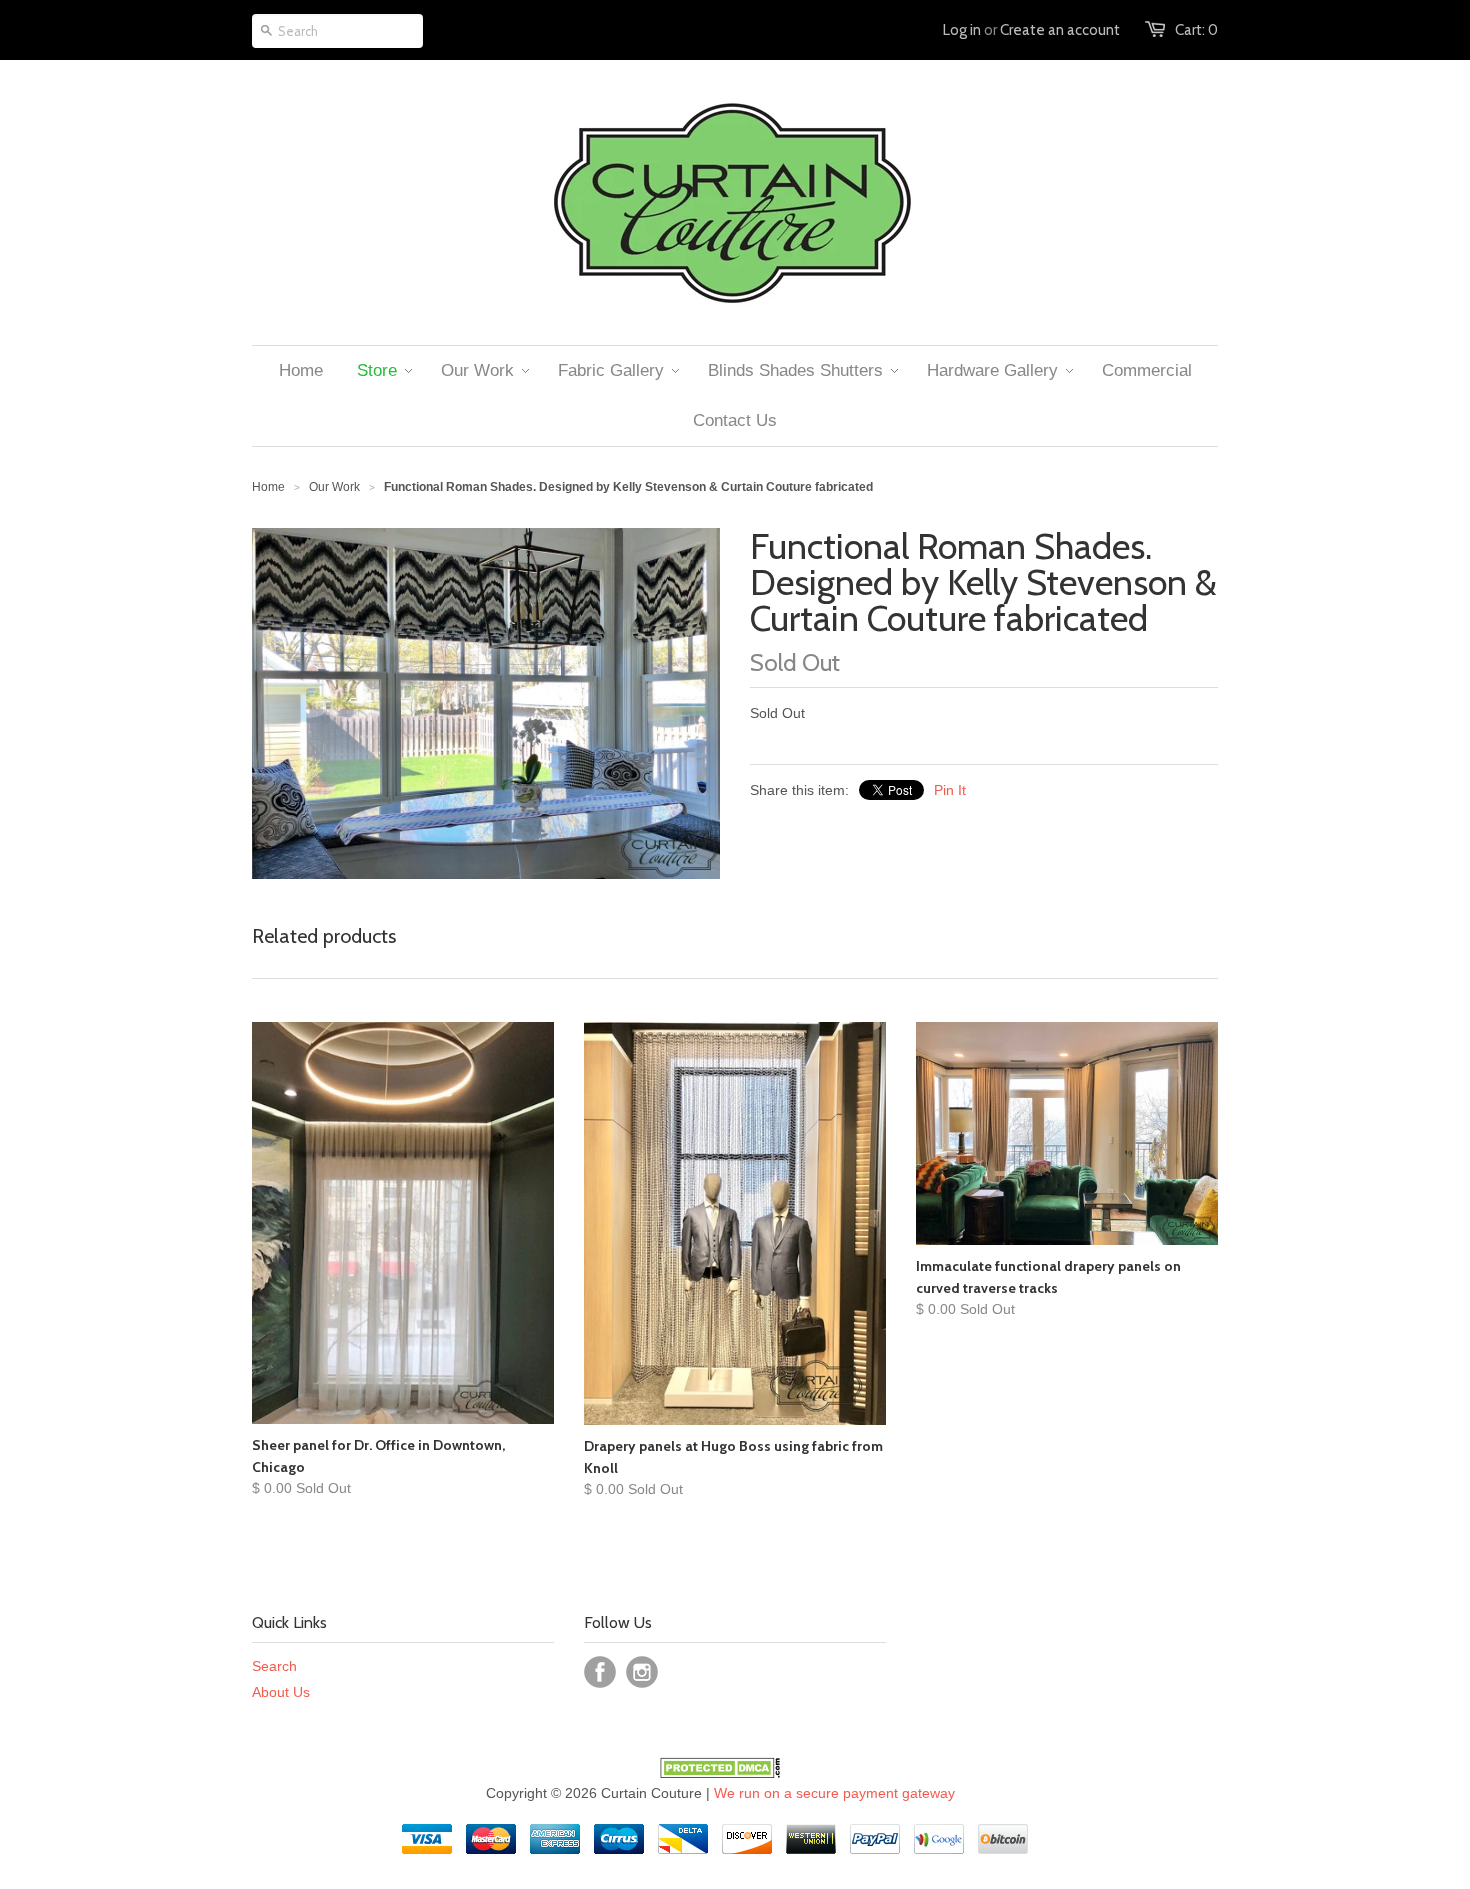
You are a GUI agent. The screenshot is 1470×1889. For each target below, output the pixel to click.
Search (274, 1666)
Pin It (950, 790)
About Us (281, 1692)
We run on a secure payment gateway (834, 1793)
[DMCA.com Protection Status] (720, 1773)
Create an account (1060, 30)
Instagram (642, 1672)
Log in (962, 30)
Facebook (600, 1672)
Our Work (334, 487)
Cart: (1196, 30)
